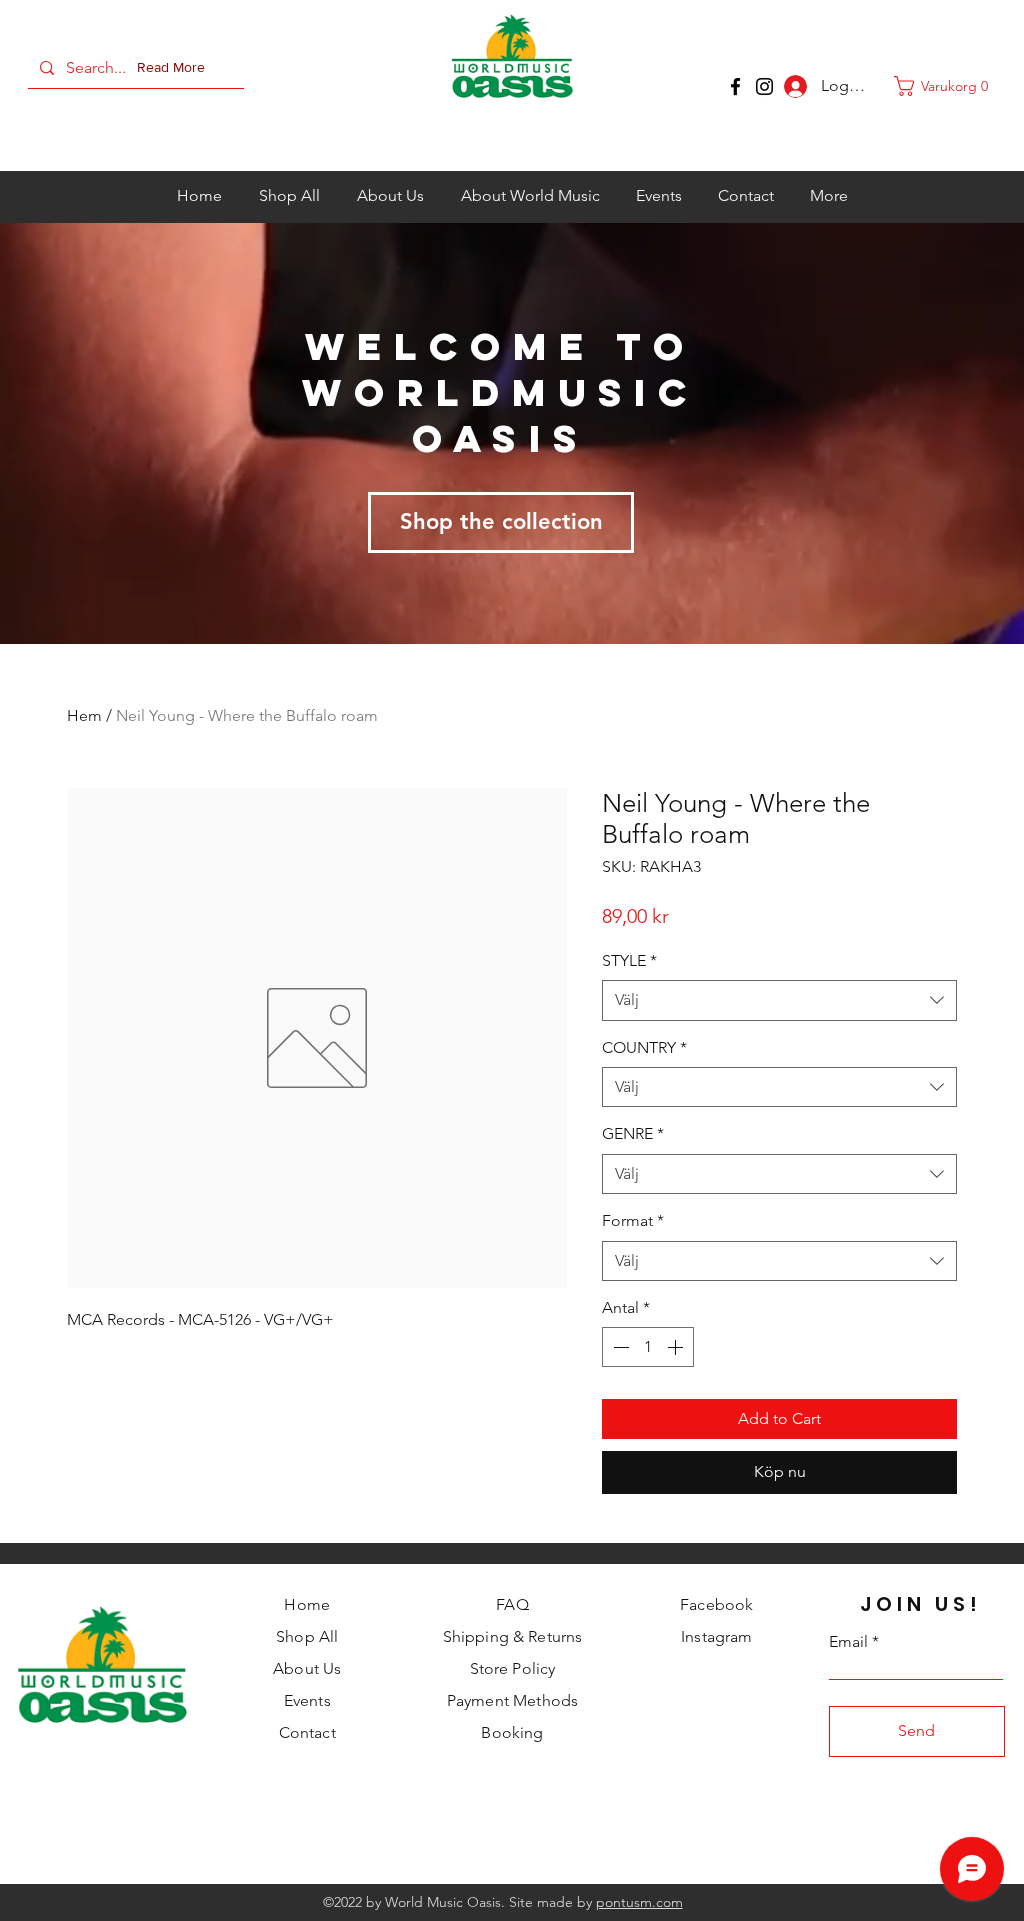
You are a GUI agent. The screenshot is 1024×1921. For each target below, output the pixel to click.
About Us (307, 1668)
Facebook (716, 1604)
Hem (84, 715)
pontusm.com (639, 1902)
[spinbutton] (648, 1347)
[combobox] (779, 1000)
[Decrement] (619, 1347)
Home (307, 1604)
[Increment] (677, 1347)
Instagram (716, 1636)
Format (633, 1220)
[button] (175, 68)
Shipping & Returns (513, 1636)
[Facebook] (735, 86)
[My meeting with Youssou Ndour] (764, 86)
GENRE (633, 1133)
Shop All (307, 1636)
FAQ (512, 1604)
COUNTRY (644, 1047)
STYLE (629, 960)
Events (307, 1700)
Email (848, 1642)
